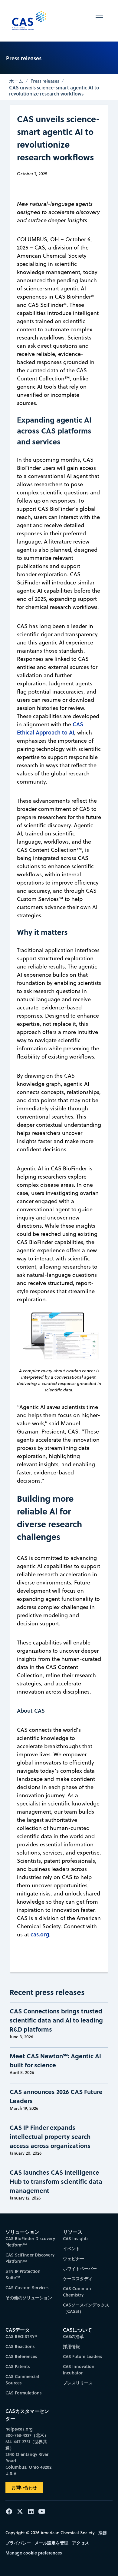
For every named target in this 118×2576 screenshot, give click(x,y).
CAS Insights (76, 2238)
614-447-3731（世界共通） (26, 2445)
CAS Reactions (20, 2346)
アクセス (80, 2543)
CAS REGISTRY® (21, 2336)
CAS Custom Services (27, 2288)
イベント (71, 2248)
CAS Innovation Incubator (79, 2370)
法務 (103, 2533)
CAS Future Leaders (83, 2356)
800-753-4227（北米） (27, 2435)
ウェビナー (74, 2258)
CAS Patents (18, 2366)
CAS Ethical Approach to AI (50, 728)
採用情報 (71, 2346)
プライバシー (18, 2543)
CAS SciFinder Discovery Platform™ (30, 2258)
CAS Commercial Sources (22, 2380)
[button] (99, 21)
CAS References (21, 2356)
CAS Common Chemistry (77, 2292)
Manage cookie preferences (34, 2553)
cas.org (40, 1934)
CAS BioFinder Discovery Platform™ (30, 2242)
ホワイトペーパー (80, 2268)
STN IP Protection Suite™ (23, 2274)
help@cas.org (19, 2429)
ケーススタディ (78, 2278)
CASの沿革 (73, 2336)
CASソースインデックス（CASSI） (86, 2308)
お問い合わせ (24, 2487)
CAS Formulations (24, 2393)
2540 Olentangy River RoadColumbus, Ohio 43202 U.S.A (28, 2464)
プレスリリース (78, 2383)
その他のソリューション (29, 2298)
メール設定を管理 (51, 2543)
